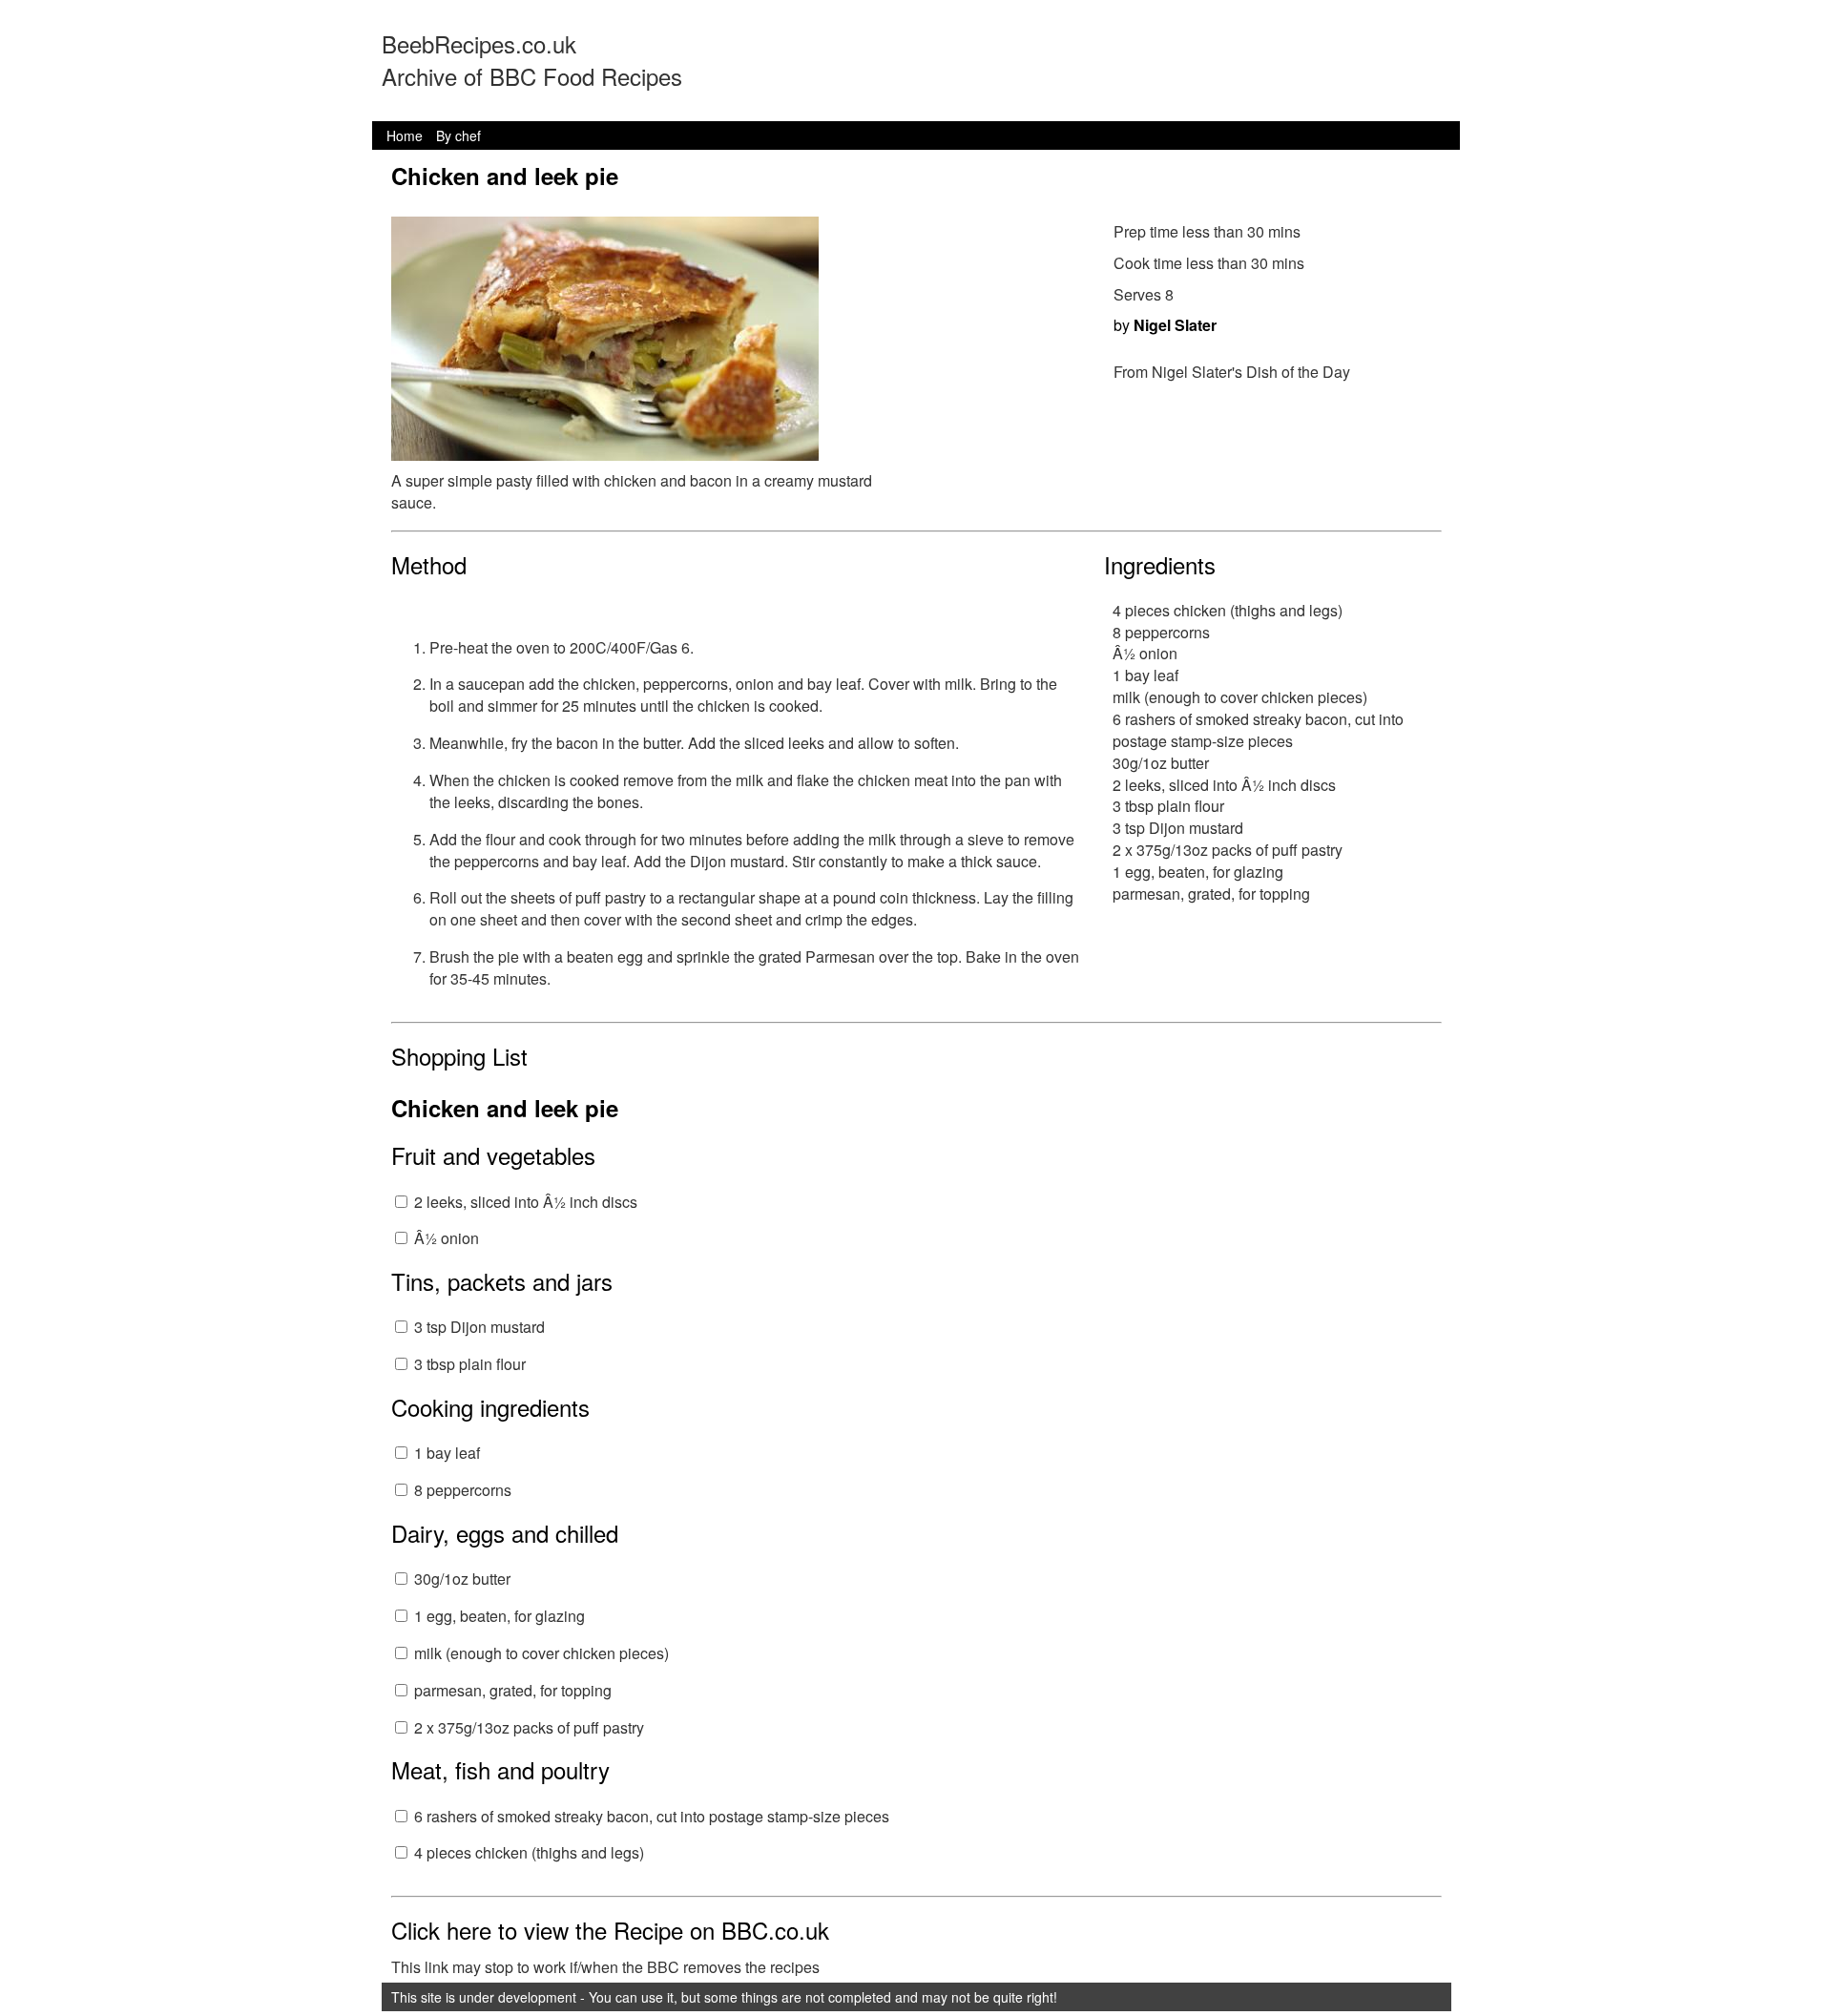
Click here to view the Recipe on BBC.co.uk (610, 1930)
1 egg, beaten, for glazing (500, 1616)
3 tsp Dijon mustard (479, 1327)
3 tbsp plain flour (470, 1364)
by (1165, 325)
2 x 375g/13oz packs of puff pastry (529, 1727)
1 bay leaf (447, 1453)
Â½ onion (447, 1238)
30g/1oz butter (462, 1579)
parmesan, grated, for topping (513, 1690)
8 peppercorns (463, 1490)
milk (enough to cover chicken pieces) (541, 1653)
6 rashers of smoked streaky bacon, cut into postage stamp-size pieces (652, 1816)
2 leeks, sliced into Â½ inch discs (526, 1202)
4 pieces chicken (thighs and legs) (529, 1852)
